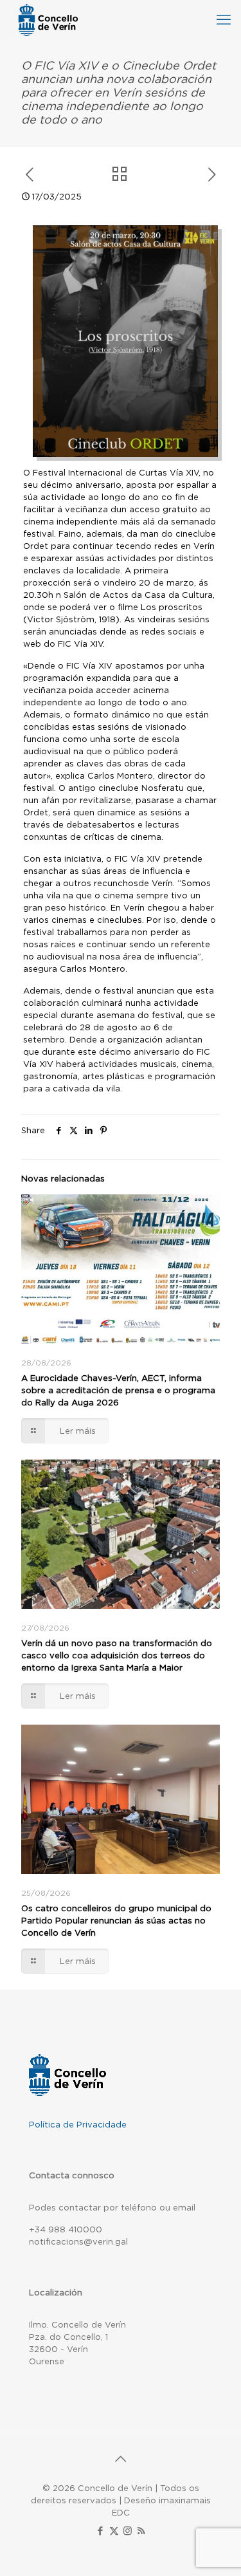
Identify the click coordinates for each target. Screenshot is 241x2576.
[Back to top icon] (121, 2459)
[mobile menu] (224, 19)
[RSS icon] (141, 2531)
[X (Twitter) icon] (114, 2531)
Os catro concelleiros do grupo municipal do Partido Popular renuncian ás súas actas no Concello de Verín (116, 1921)
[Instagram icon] (128, 2531)
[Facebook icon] (101, 2531)
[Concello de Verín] (48, 19)
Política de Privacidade (78, 2125)
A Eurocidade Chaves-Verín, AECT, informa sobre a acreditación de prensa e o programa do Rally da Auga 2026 (118, 1390)
